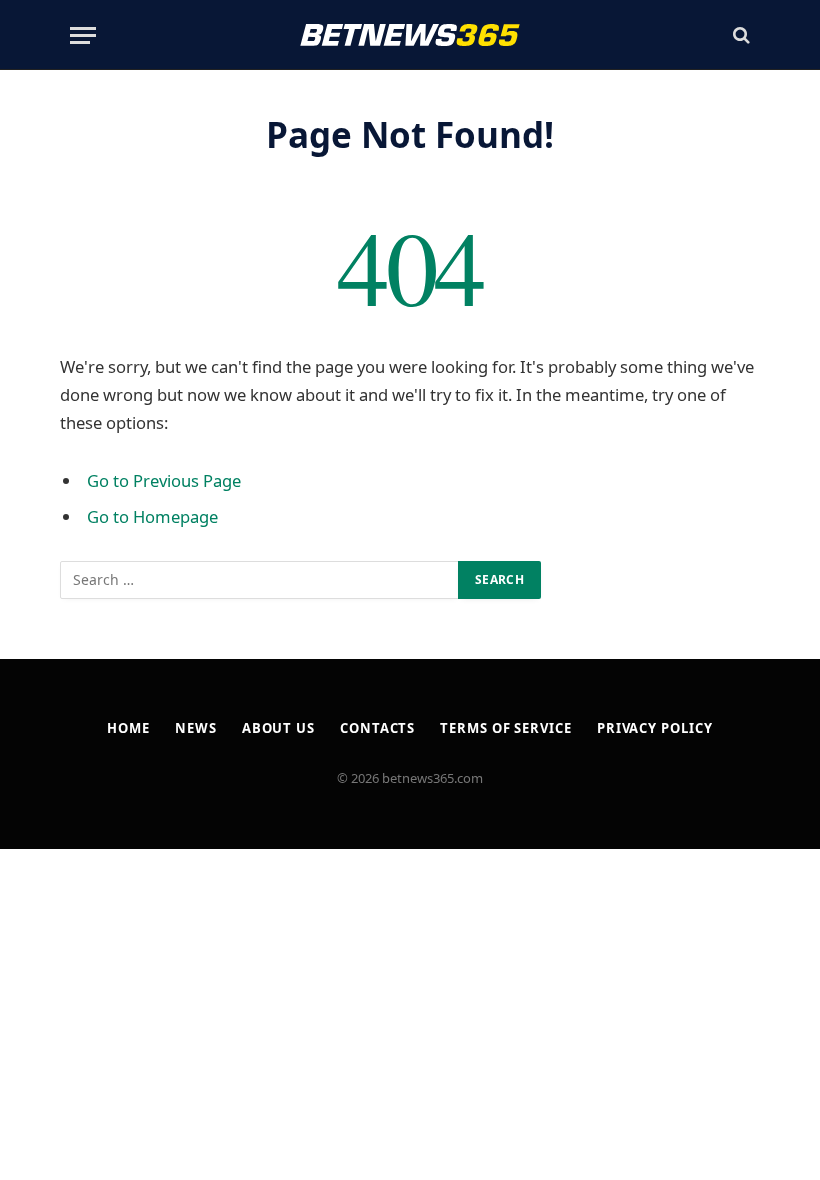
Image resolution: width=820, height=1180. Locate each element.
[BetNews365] (410, 35)
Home (128, 728)
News (196, 728)
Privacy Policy (655, 728)
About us (278, 728)
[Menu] (83, 35)
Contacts (377, 728)
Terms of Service (506, 728)
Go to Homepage (152, 516)
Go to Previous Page (164, 480)
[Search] (739, 35)
